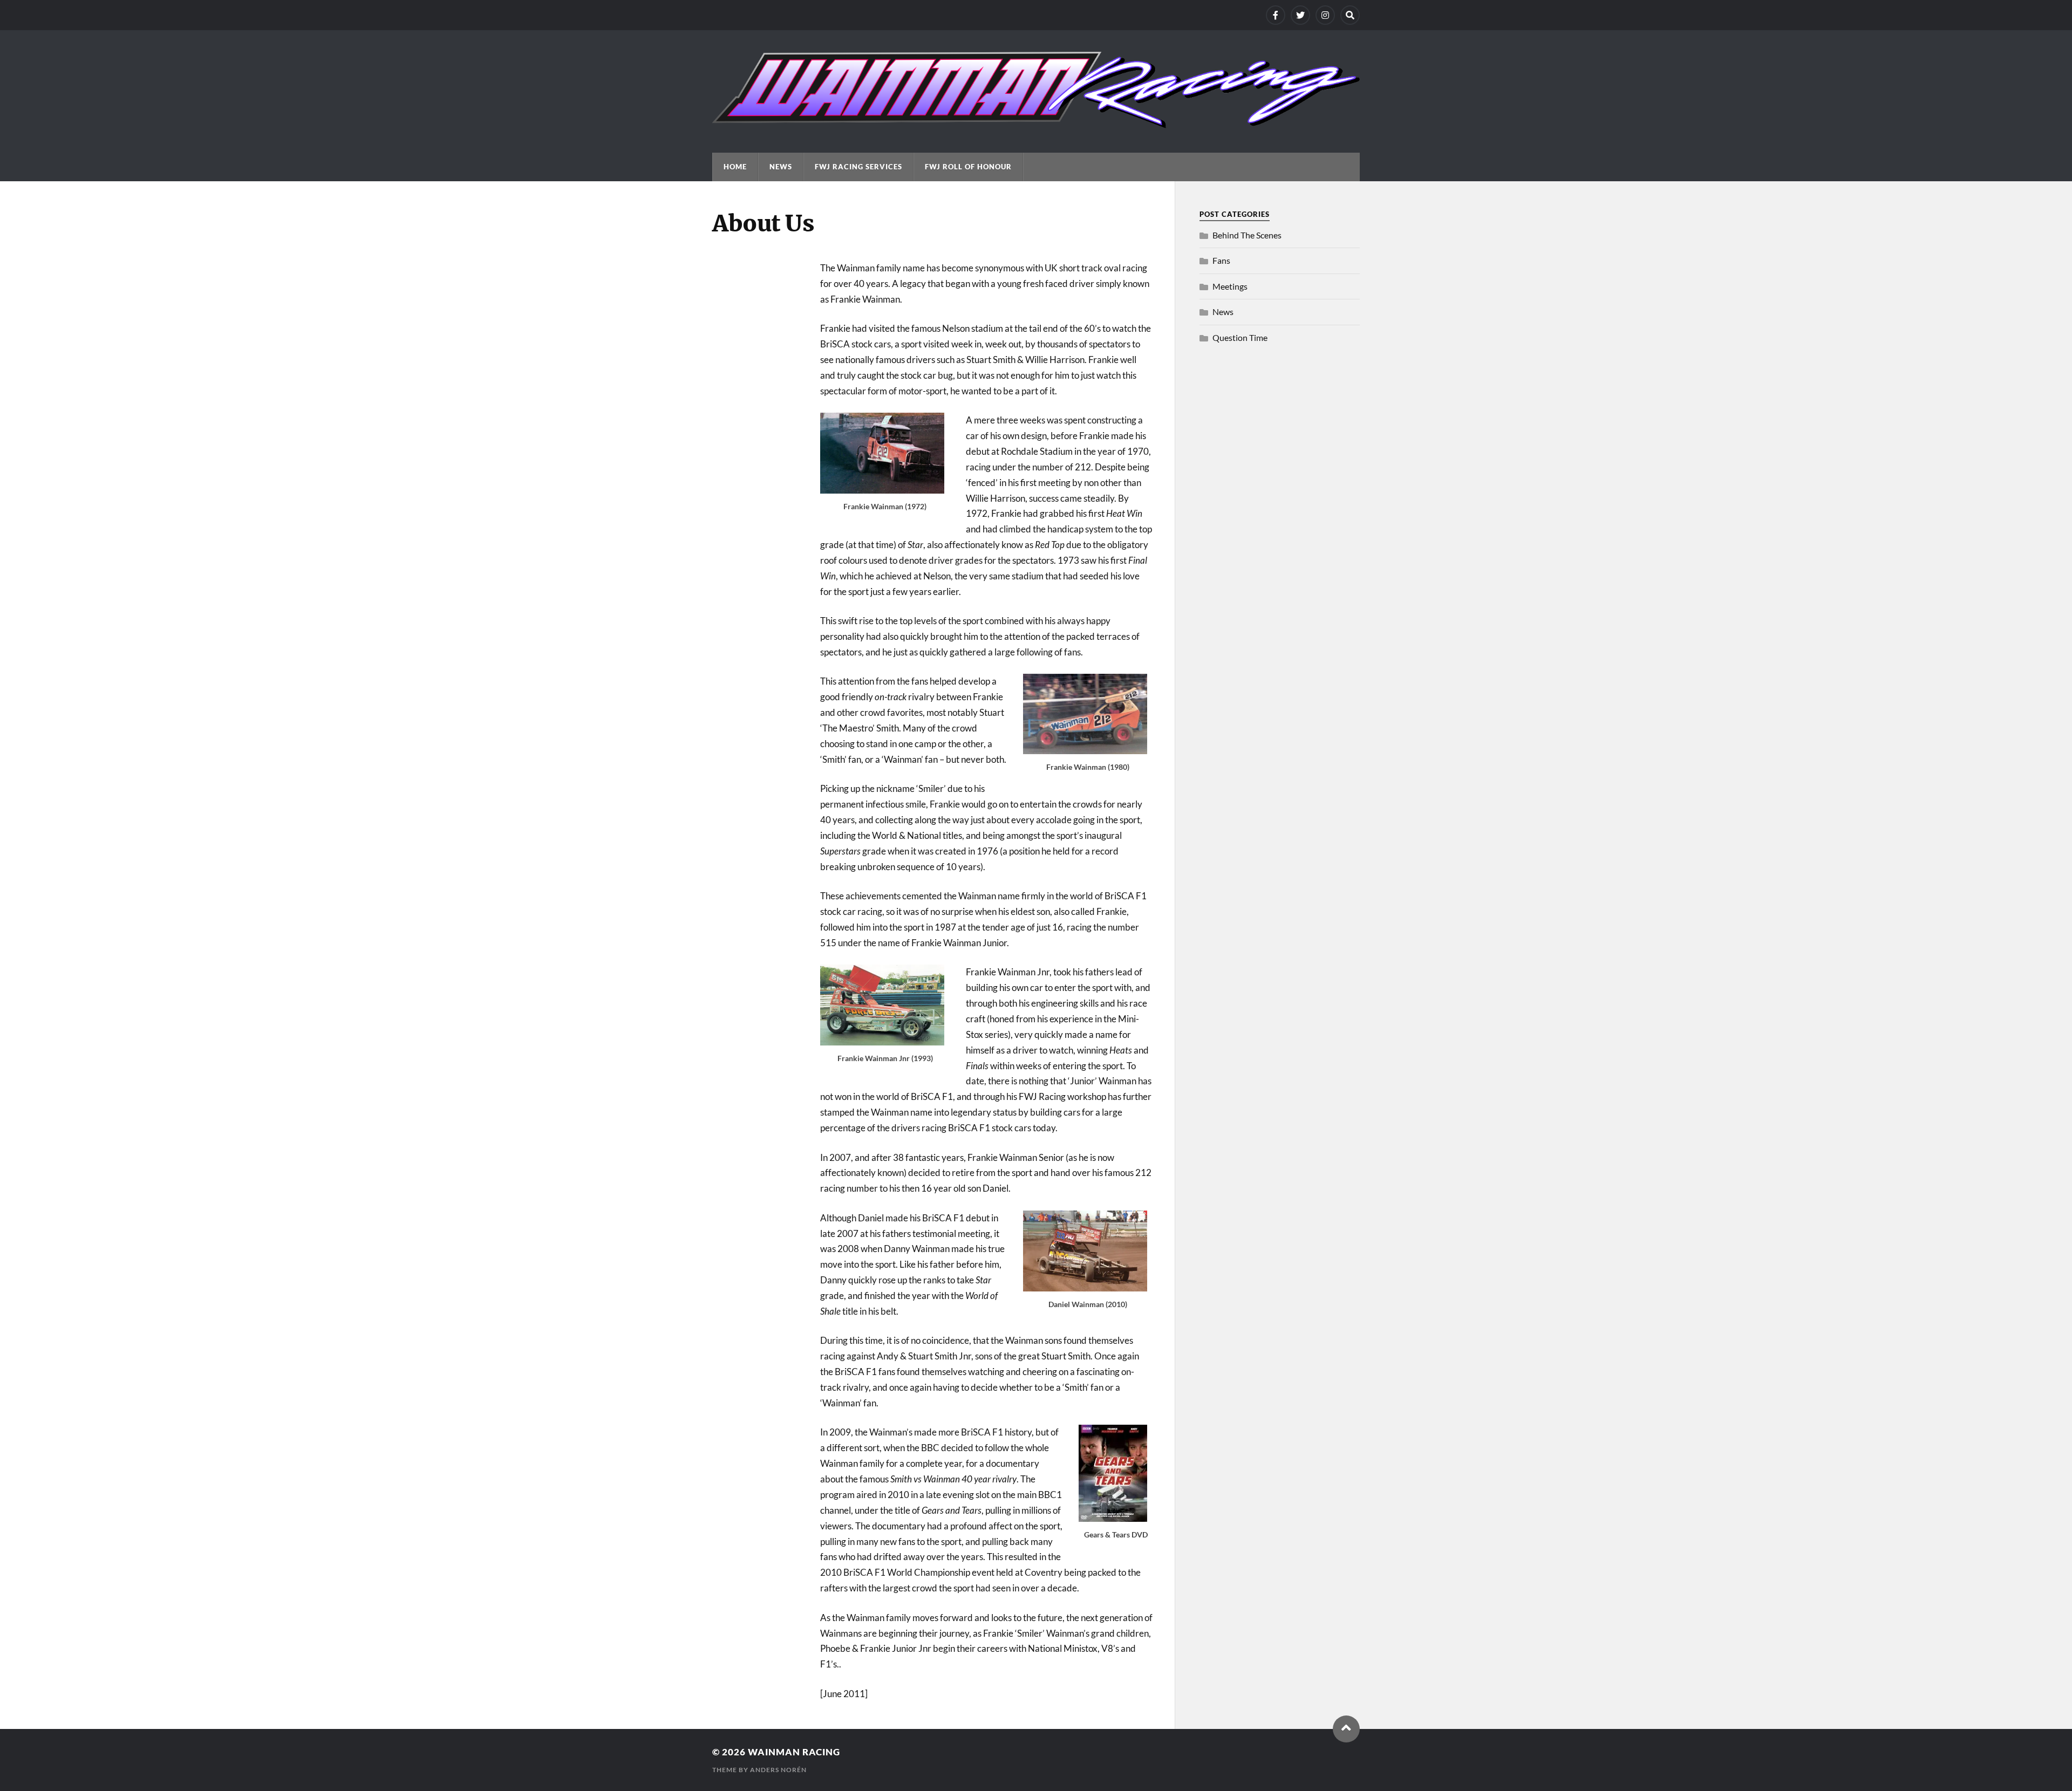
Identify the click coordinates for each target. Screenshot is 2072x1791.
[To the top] (1346, 1729)
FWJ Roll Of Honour (968, 167)
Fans (1221, 260)
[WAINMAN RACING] (1036, 123)
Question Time (1240, 337)
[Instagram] (1325, 15)
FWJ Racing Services (858, 167)
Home (735, 167)
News (781, 167)
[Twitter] (1300, 15)
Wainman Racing (794, 1752)
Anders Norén (778, 1770)
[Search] (1350, 15)
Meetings (1230, 286)
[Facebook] (1276, 15)
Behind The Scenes (1247, 235)
